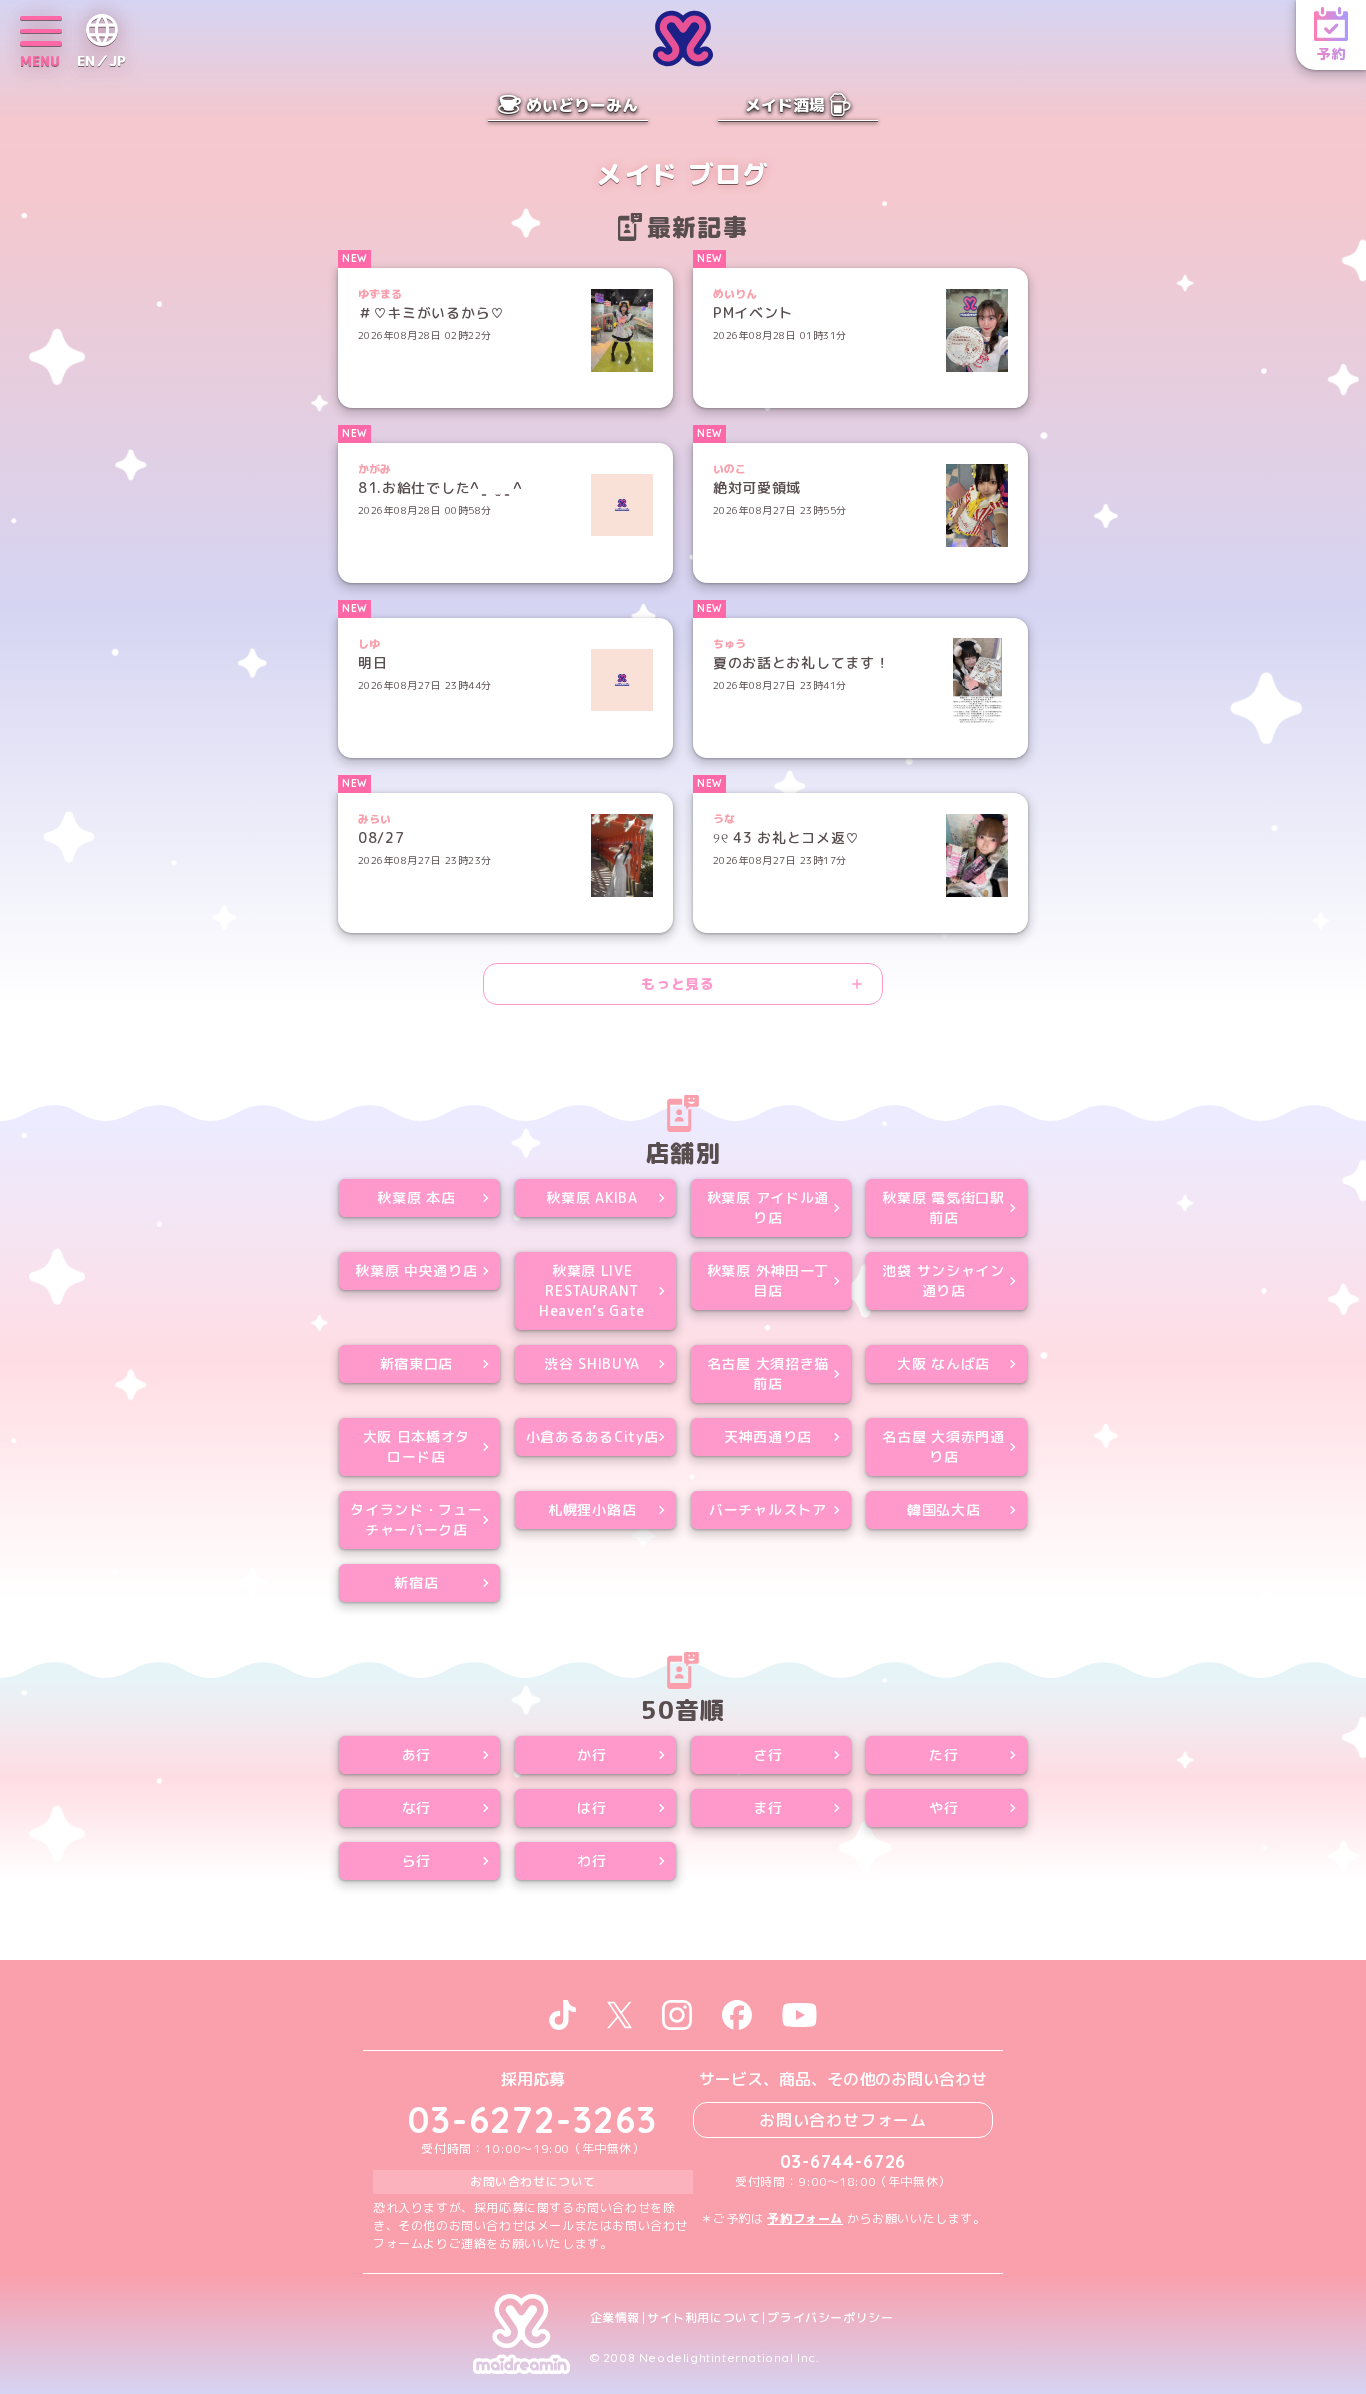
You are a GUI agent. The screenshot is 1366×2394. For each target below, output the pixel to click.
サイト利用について (703, 2318)
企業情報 (615, 2318)
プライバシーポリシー (830, 2318)
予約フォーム (805, 2218)
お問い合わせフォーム (843, 2120)
